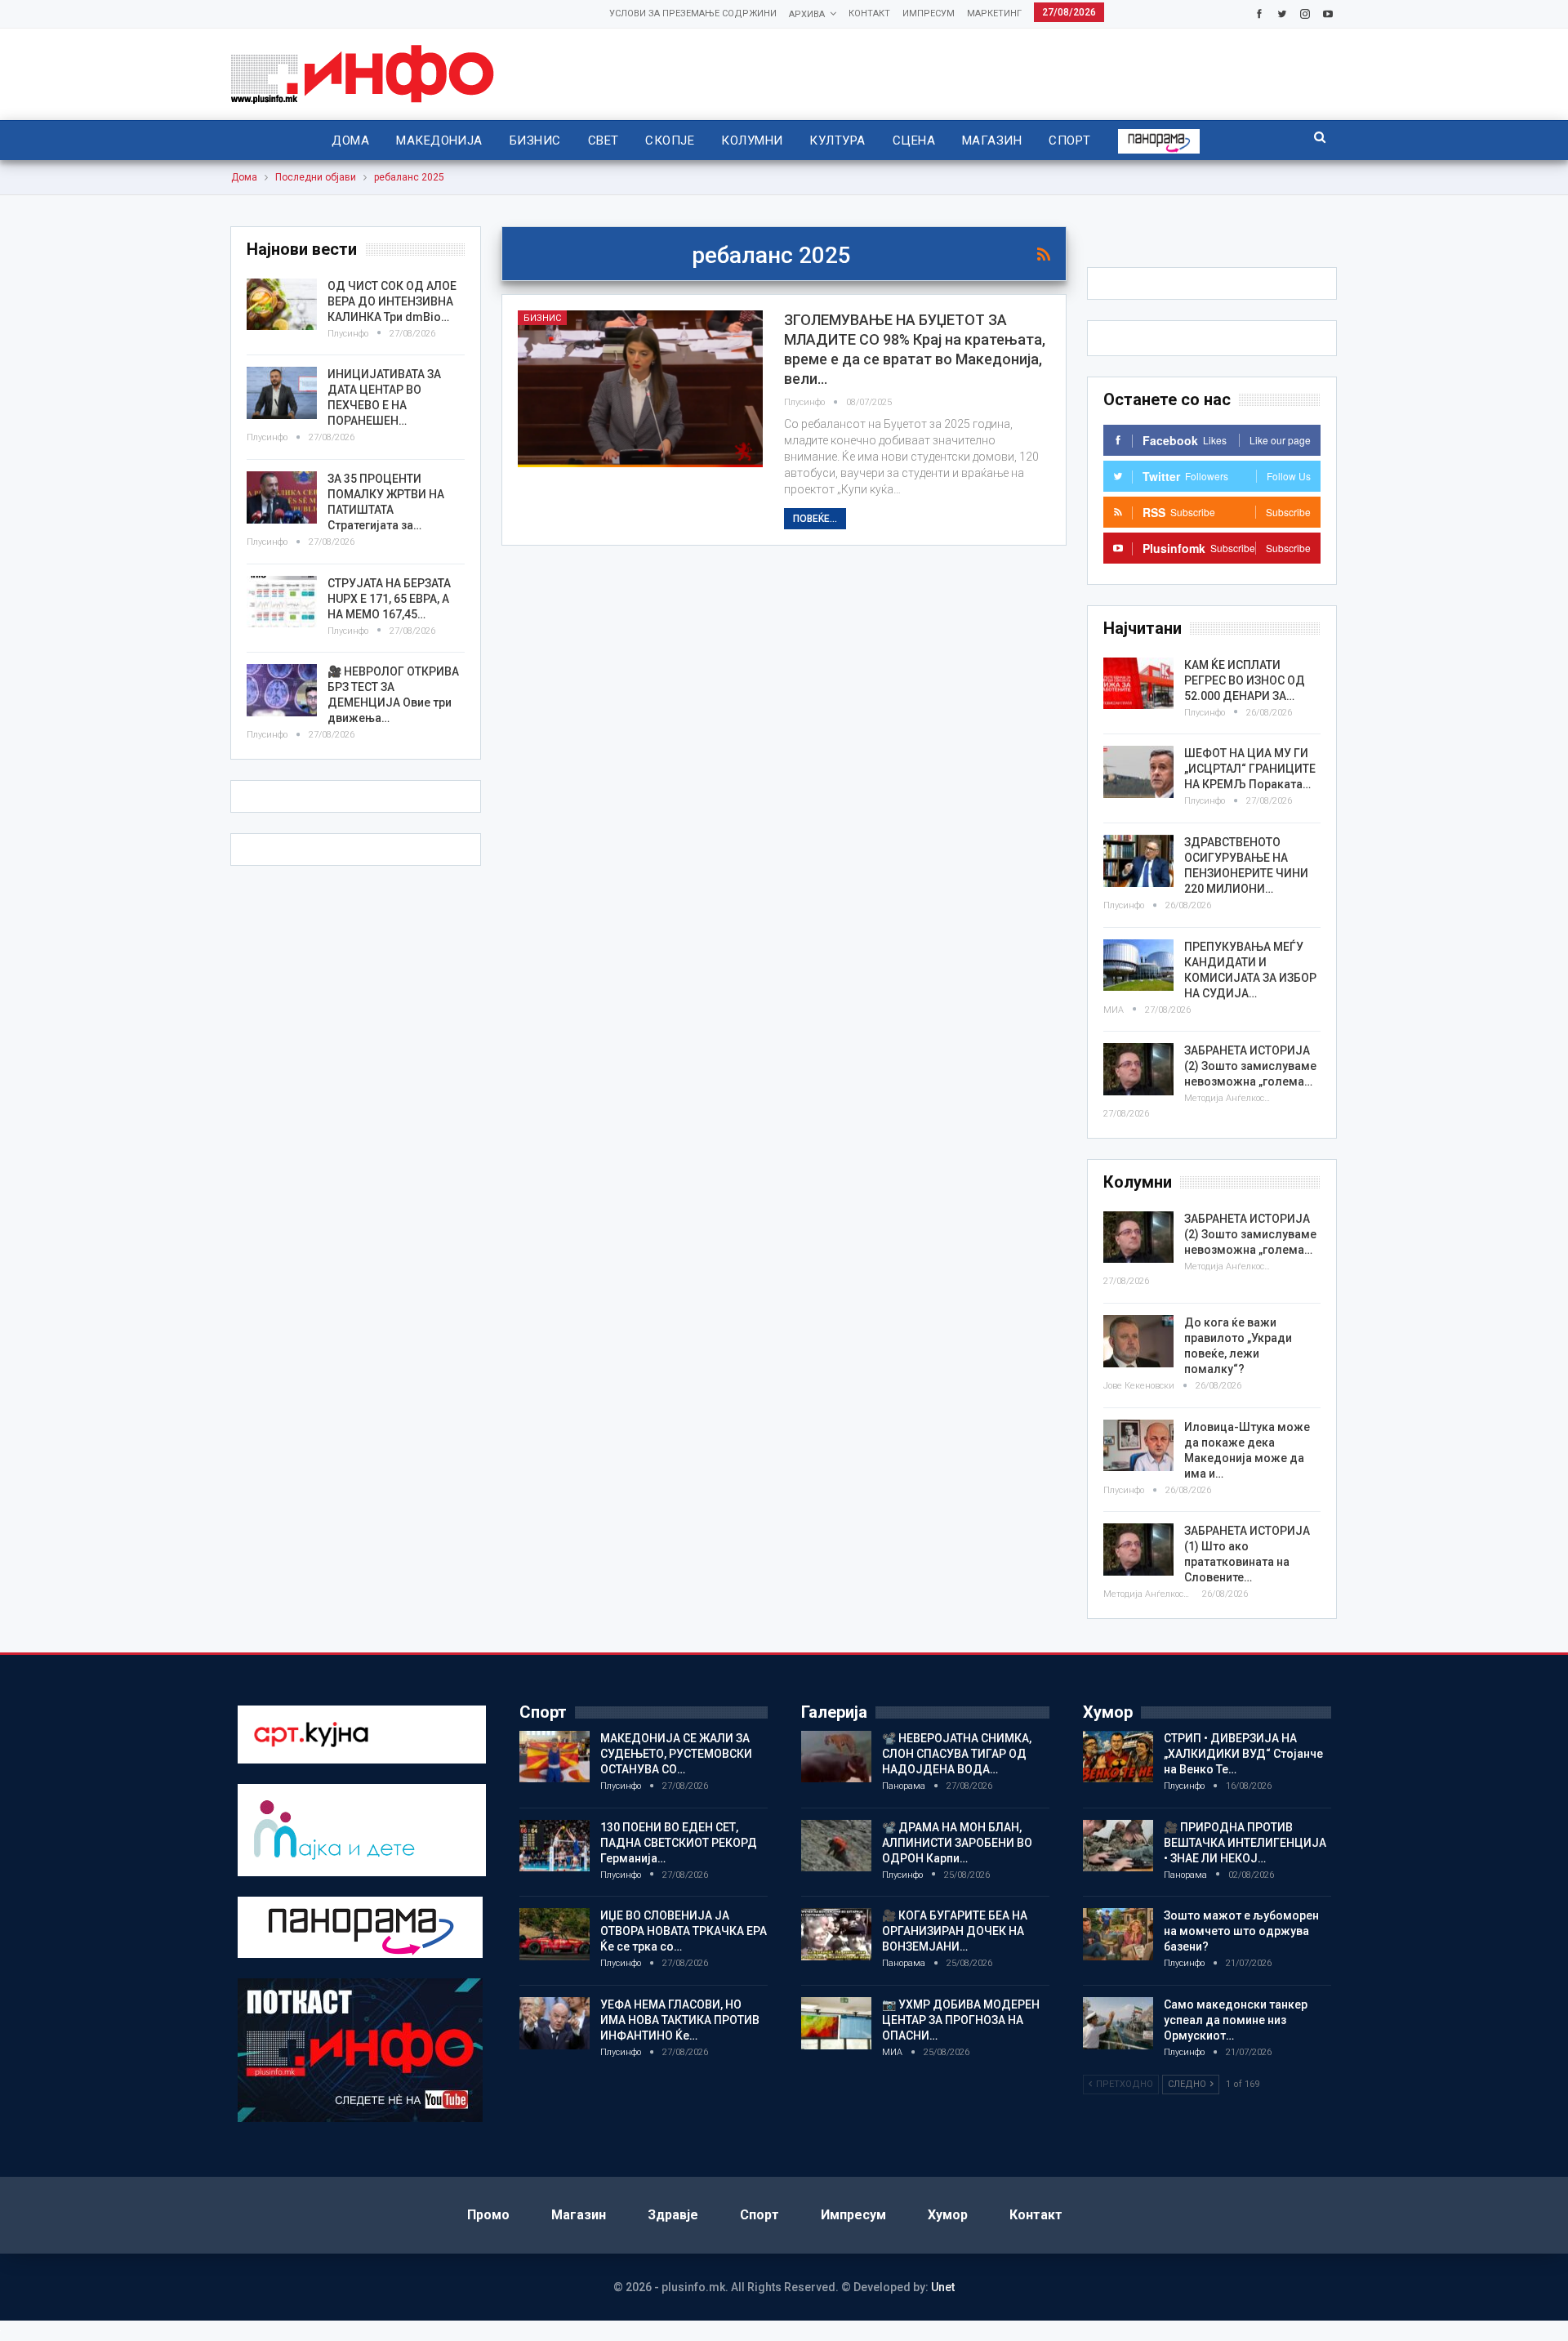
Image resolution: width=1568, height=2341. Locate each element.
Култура (837, 140)
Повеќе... (815, 519)
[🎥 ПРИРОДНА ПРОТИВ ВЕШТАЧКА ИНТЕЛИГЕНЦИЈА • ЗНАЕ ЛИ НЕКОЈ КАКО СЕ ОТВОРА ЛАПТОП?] (1118, 1846)
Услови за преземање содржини (693, 13)
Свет (604, 140)
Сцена (914, 140)
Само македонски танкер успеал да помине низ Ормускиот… (1236, 2020)
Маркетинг (994, 13)
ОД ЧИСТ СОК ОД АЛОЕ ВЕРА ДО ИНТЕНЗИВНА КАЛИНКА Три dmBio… (392, 301)
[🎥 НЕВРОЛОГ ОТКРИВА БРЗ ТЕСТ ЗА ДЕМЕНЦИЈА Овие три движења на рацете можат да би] (282, 690)
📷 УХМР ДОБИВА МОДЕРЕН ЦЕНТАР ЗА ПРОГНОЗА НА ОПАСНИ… (961, 2020)
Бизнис (535, 140)
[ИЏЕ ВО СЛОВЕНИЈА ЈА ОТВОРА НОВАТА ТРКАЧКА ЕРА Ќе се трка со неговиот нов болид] (555, 1934)
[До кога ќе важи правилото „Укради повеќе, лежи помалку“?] (1138, 1341)
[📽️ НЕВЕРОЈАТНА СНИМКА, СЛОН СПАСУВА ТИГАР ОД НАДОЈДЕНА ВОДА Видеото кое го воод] (836, 1757)
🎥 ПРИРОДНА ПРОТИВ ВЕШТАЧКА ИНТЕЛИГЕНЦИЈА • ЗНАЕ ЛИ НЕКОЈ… (1245, 1843)
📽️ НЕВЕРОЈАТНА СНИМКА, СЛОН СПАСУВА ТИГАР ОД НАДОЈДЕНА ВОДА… (957, 1754)
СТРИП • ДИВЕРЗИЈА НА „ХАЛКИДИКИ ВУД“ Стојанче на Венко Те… (1243, 1754)
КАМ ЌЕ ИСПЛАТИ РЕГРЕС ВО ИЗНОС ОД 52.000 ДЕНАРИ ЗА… (1245, 680)
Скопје (670, 140)
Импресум (929, 13)
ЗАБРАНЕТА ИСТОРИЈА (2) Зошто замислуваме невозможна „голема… (1250, 1066)
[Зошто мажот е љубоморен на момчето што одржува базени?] (1118, 1934)
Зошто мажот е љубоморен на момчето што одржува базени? (1241, 1931)
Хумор (948, 2215)
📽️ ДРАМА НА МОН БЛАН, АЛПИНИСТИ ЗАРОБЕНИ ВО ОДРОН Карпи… (957, 1843)
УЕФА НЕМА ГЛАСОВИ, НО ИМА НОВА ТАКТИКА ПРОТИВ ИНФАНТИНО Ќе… (680, 2020)
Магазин (992, 140)
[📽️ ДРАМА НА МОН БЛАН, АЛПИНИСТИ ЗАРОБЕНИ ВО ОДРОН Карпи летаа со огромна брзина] (836, 1846)
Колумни (752, 140)
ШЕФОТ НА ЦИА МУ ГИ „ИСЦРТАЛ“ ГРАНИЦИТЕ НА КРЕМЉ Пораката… (1250, 769)
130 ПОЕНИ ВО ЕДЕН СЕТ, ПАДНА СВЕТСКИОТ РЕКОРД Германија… (679, 1843)
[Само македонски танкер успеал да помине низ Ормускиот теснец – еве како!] (1118, 2023)
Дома (350, 140)
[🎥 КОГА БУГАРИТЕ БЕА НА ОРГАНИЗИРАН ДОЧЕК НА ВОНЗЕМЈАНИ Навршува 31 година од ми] (836, 1934)
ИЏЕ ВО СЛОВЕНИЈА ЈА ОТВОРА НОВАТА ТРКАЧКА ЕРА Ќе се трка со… (684, 1931)
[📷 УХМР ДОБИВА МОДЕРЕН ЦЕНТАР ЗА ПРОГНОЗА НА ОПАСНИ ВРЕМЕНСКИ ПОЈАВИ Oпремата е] (836, 2023)
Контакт (869, 13)
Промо (488, 2215)
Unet (943, 2287)
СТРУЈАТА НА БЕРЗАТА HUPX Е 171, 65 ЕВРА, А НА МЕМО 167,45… (389, 599)
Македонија (439, 140)
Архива (807, 14)
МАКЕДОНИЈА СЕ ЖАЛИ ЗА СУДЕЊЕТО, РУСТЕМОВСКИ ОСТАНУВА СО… (676, 1754)
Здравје (673, 2215)
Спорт (1069, 140)
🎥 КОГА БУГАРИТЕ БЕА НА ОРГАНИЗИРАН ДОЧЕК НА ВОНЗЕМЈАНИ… (955, 1931)
